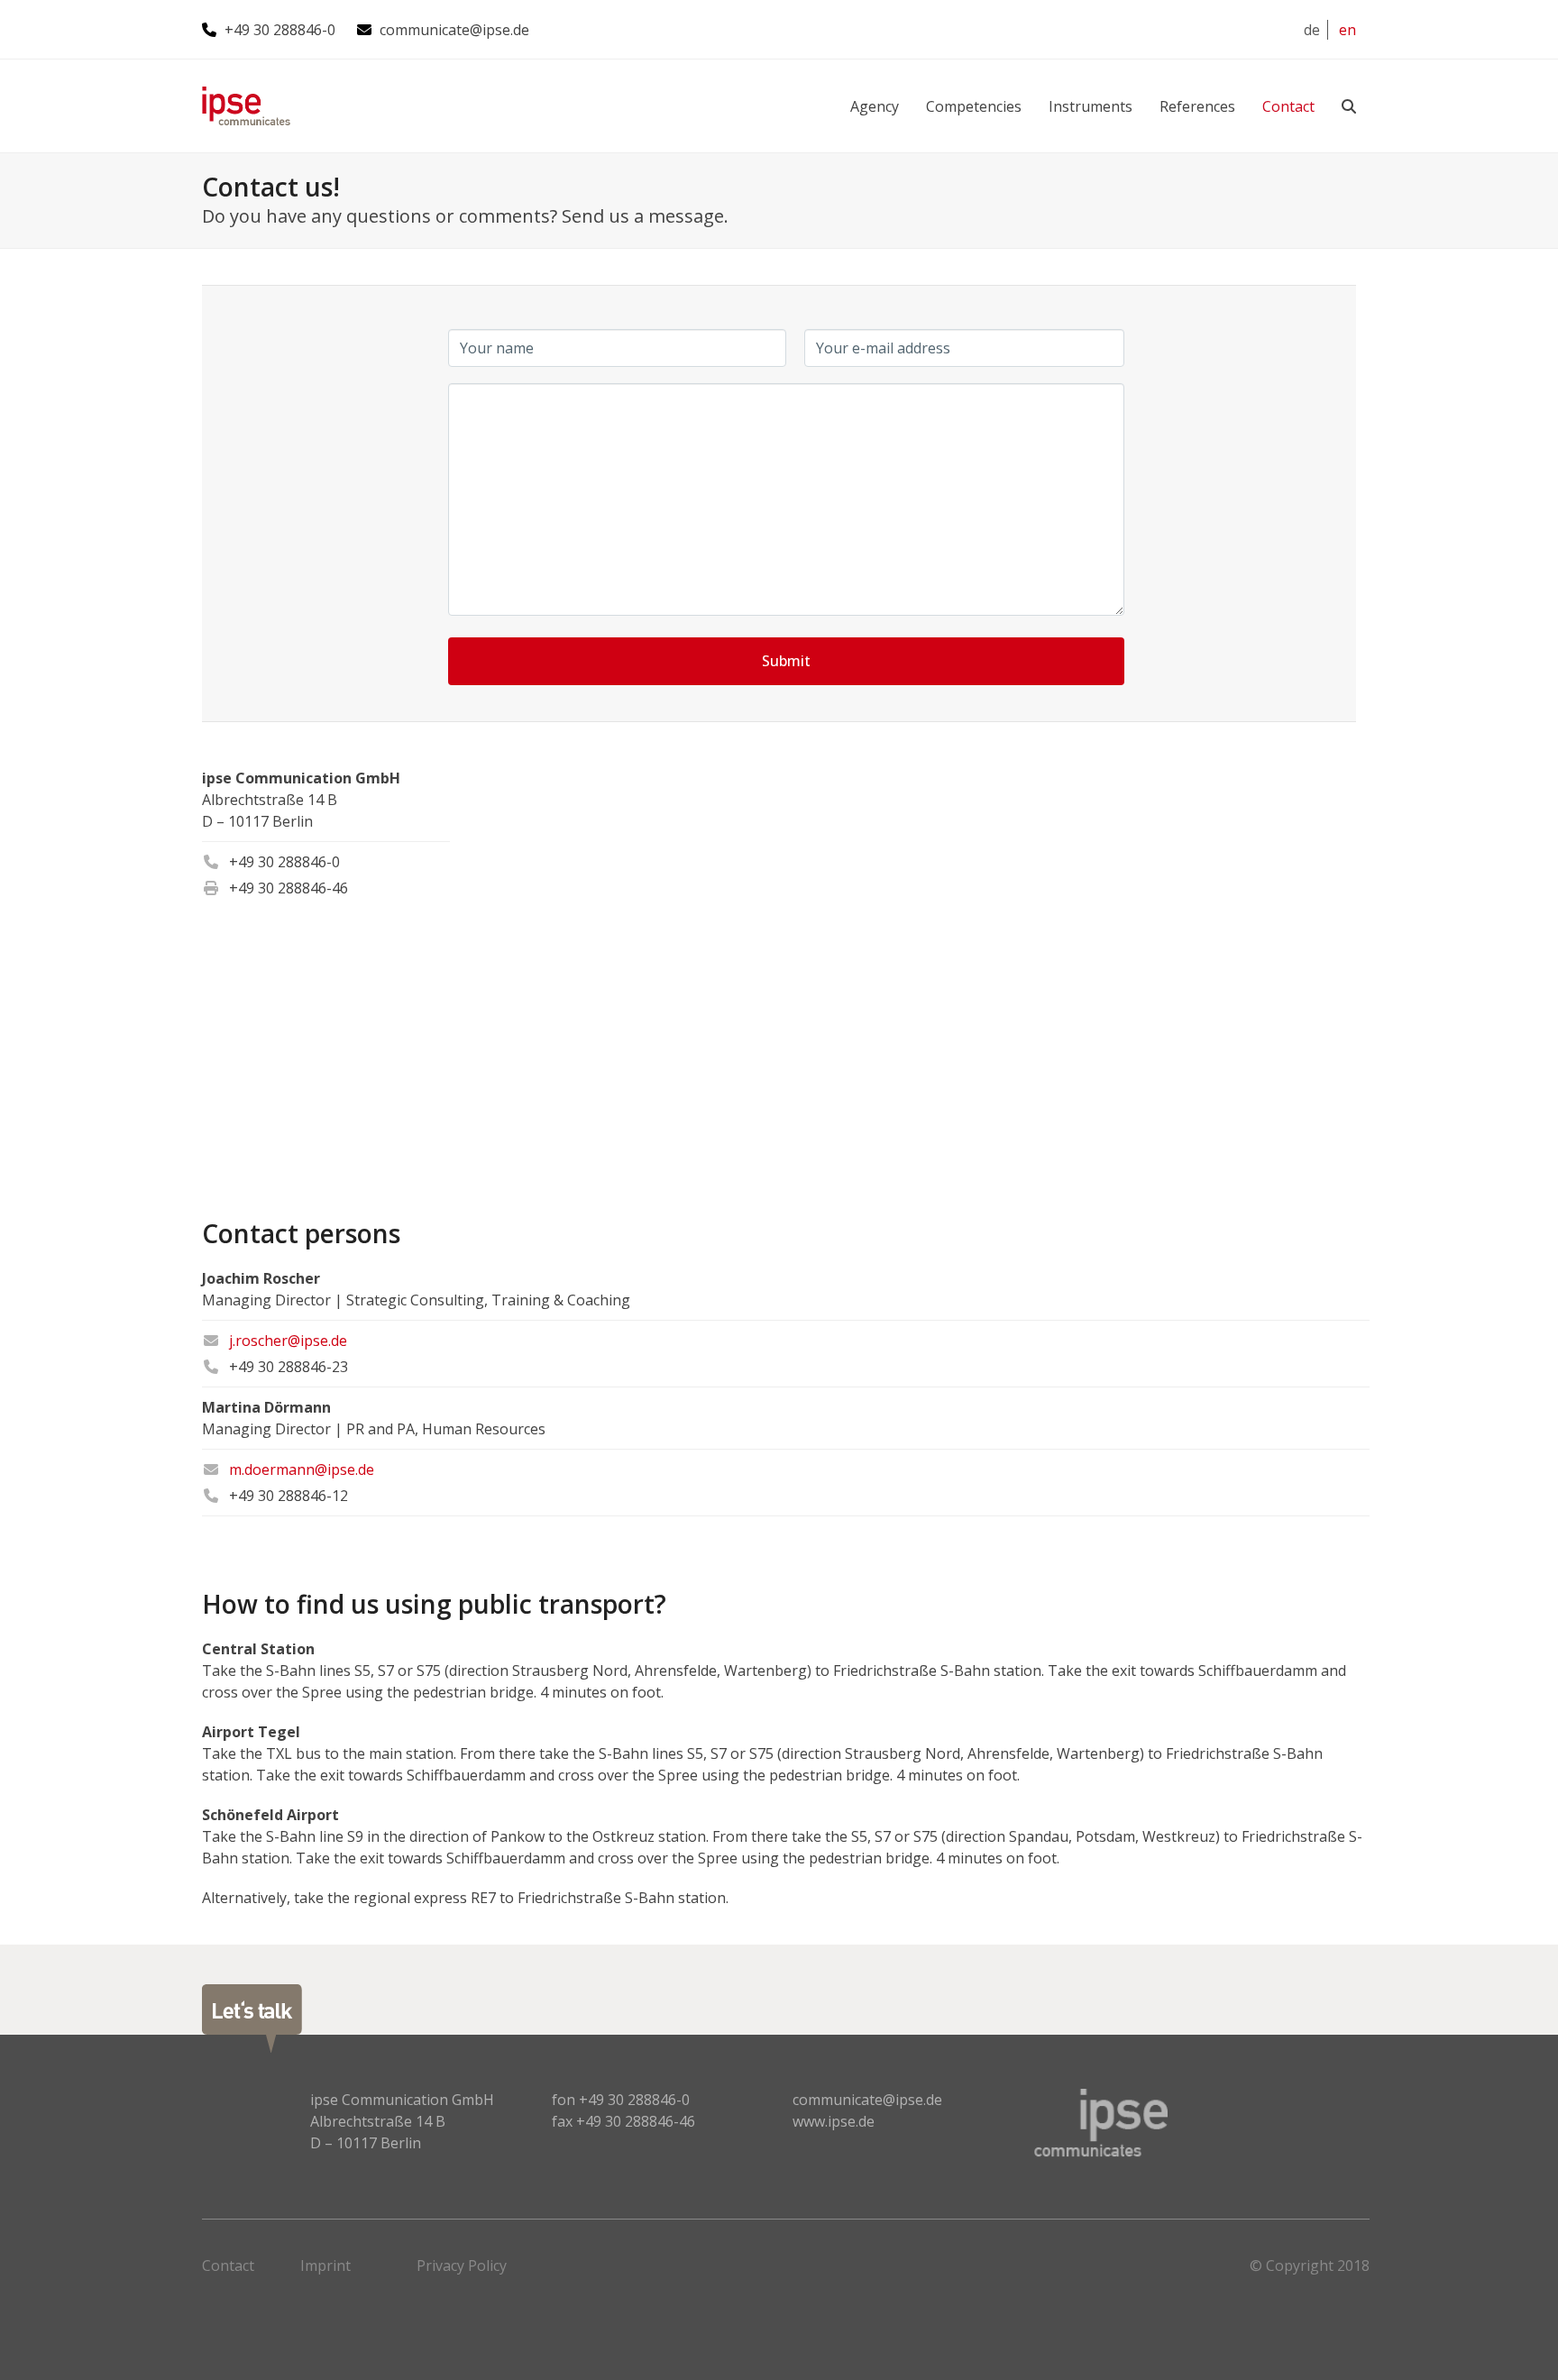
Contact (228, 2266)
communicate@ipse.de (454, 30)
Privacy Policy (462, 2266)
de (1312, 30)
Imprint (325, 2266)
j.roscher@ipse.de (288, 1341)
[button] (1349, 106)
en (1347, 30)
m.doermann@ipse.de (302, 1469)
